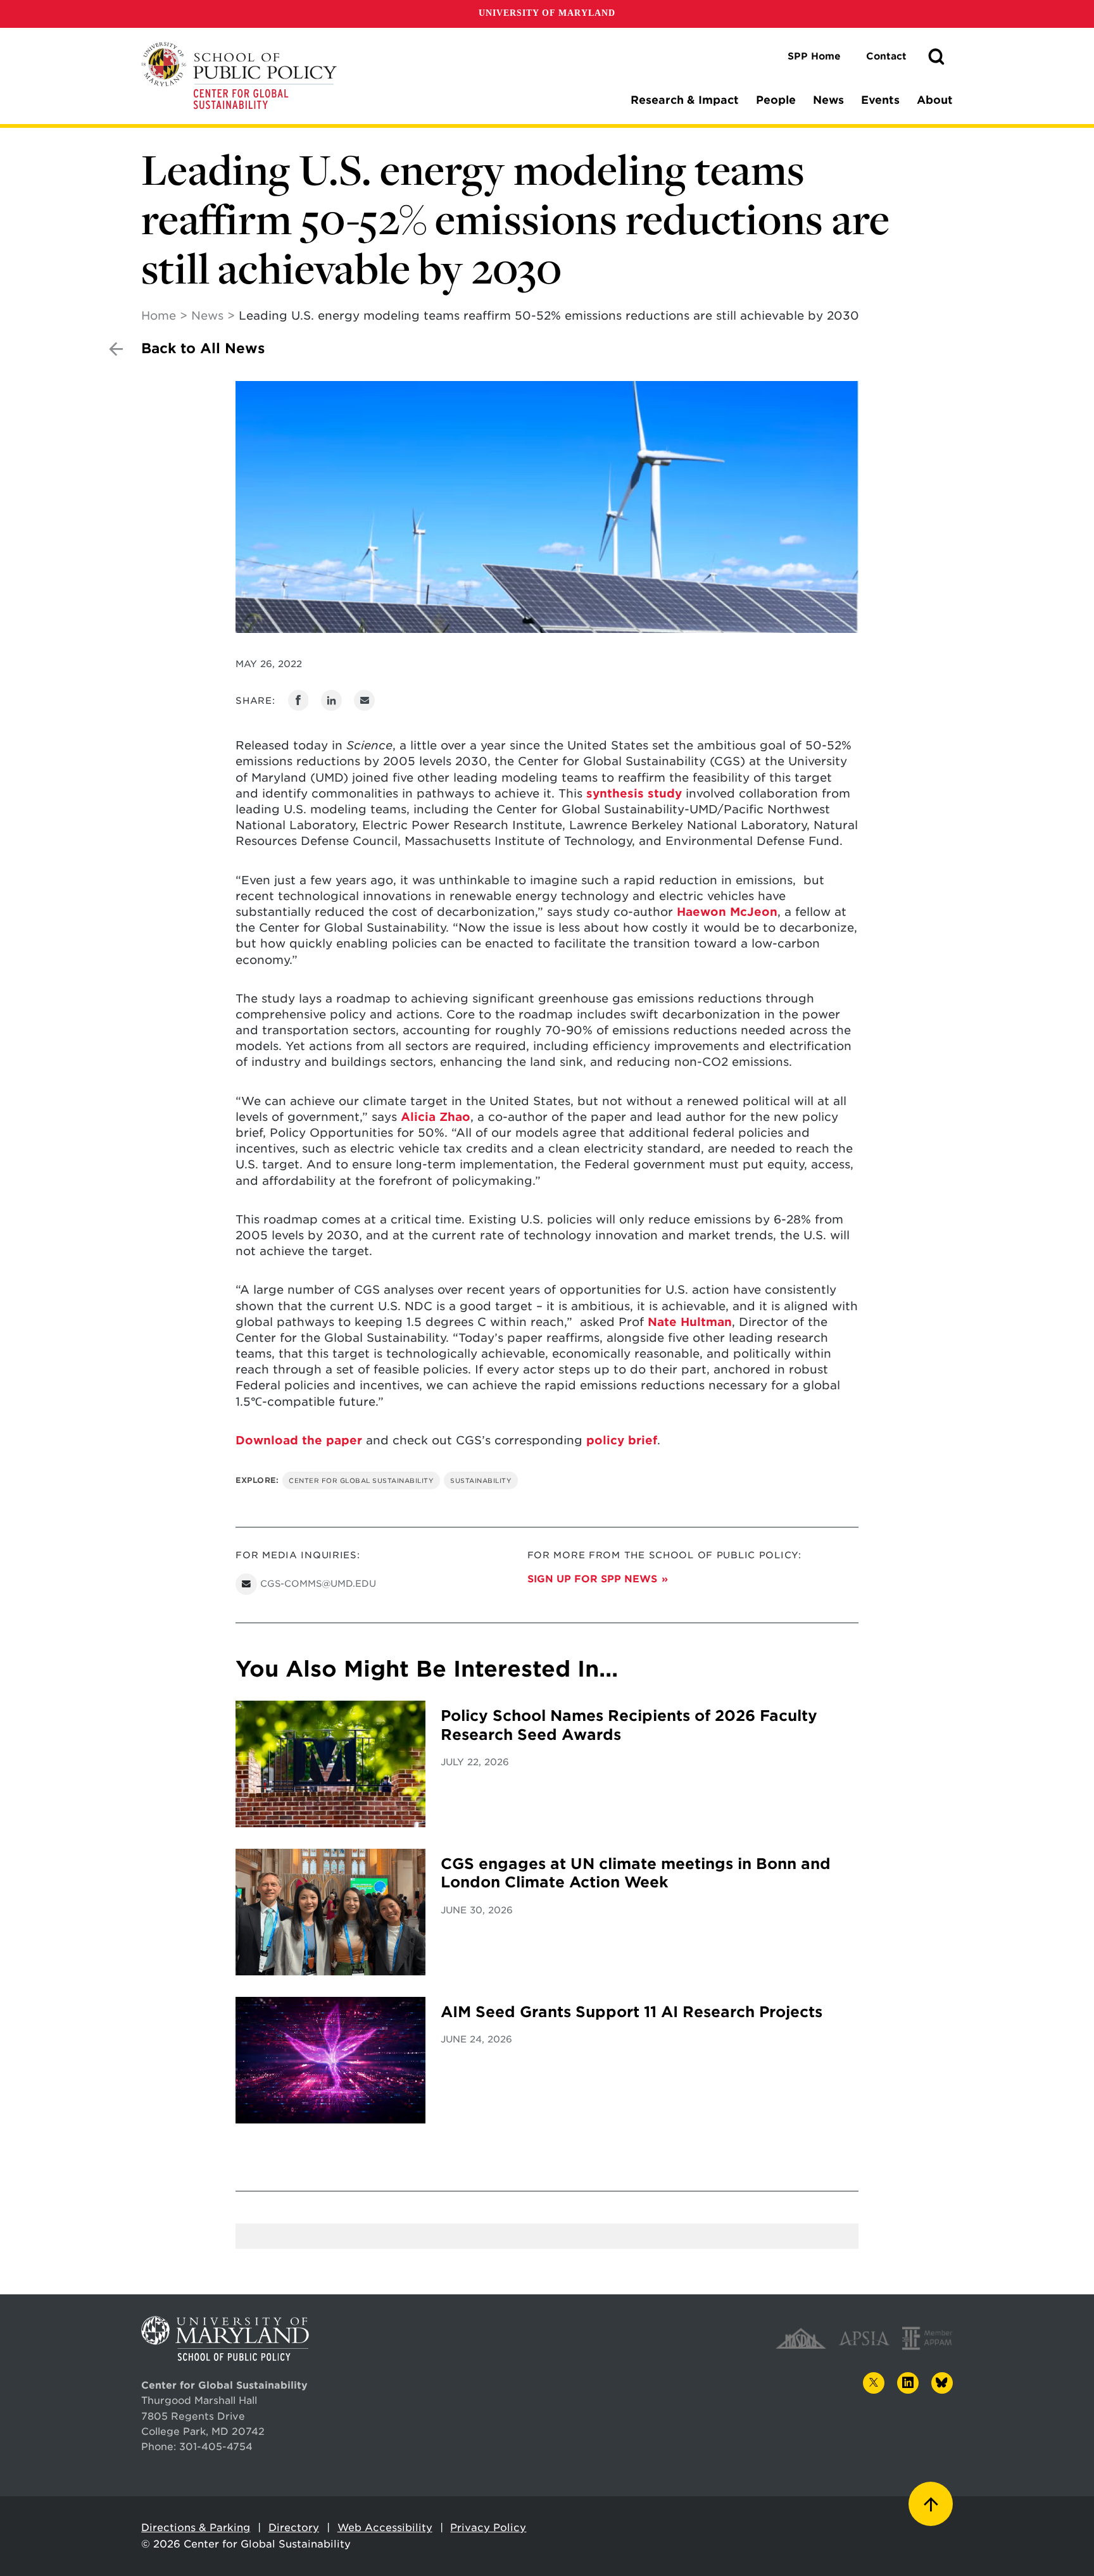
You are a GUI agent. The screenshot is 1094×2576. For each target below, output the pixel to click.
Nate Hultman (690, 1322)
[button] (936, 57)
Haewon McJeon (727, 912)
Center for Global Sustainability (361, 1480)
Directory (294, 2528)
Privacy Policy (488, 2528)
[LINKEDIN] (908, 2383)
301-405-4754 (216, 2447)
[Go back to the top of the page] (931, 2504)
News (828, 100)
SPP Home (814, 56)
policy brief (622, 1440)
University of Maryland (547, 13)
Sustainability (481, 1480)
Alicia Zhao (436, 1117)
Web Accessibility (385, 2528)
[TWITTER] (874, 2383)
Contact (886, 56)
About (935, 100)
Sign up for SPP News (592, 1579)
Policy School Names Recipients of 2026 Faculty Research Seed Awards (629, 1725)
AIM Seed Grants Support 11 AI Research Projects (632, 2012)
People (776, 100)
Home (159, 316)
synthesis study (634, 793)
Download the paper (299, 1440)
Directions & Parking (196, 2528)
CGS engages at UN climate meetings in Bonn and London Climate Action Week (636, 1873)
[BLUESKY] (942, 2383)
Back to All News (203, 348)
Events (880, 100)
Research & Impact (685, 100)
